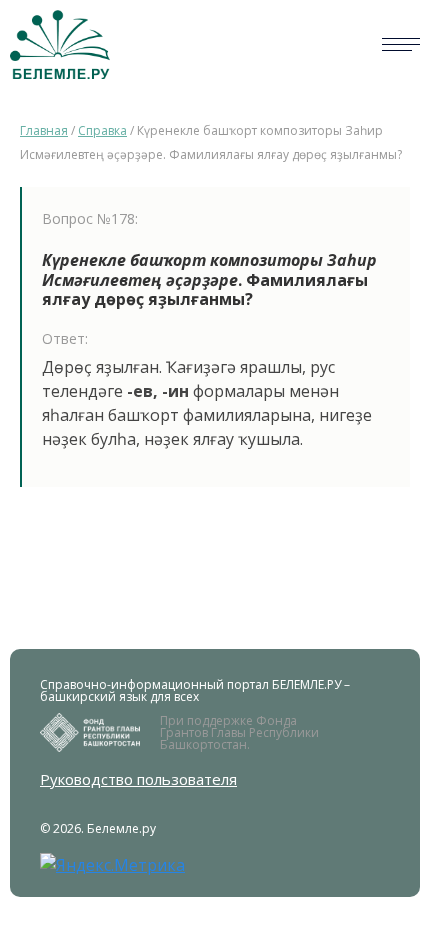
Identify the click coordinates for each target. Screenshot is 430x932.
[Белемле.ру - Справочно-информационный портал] (60, 44)
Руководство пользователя (138, 779)
